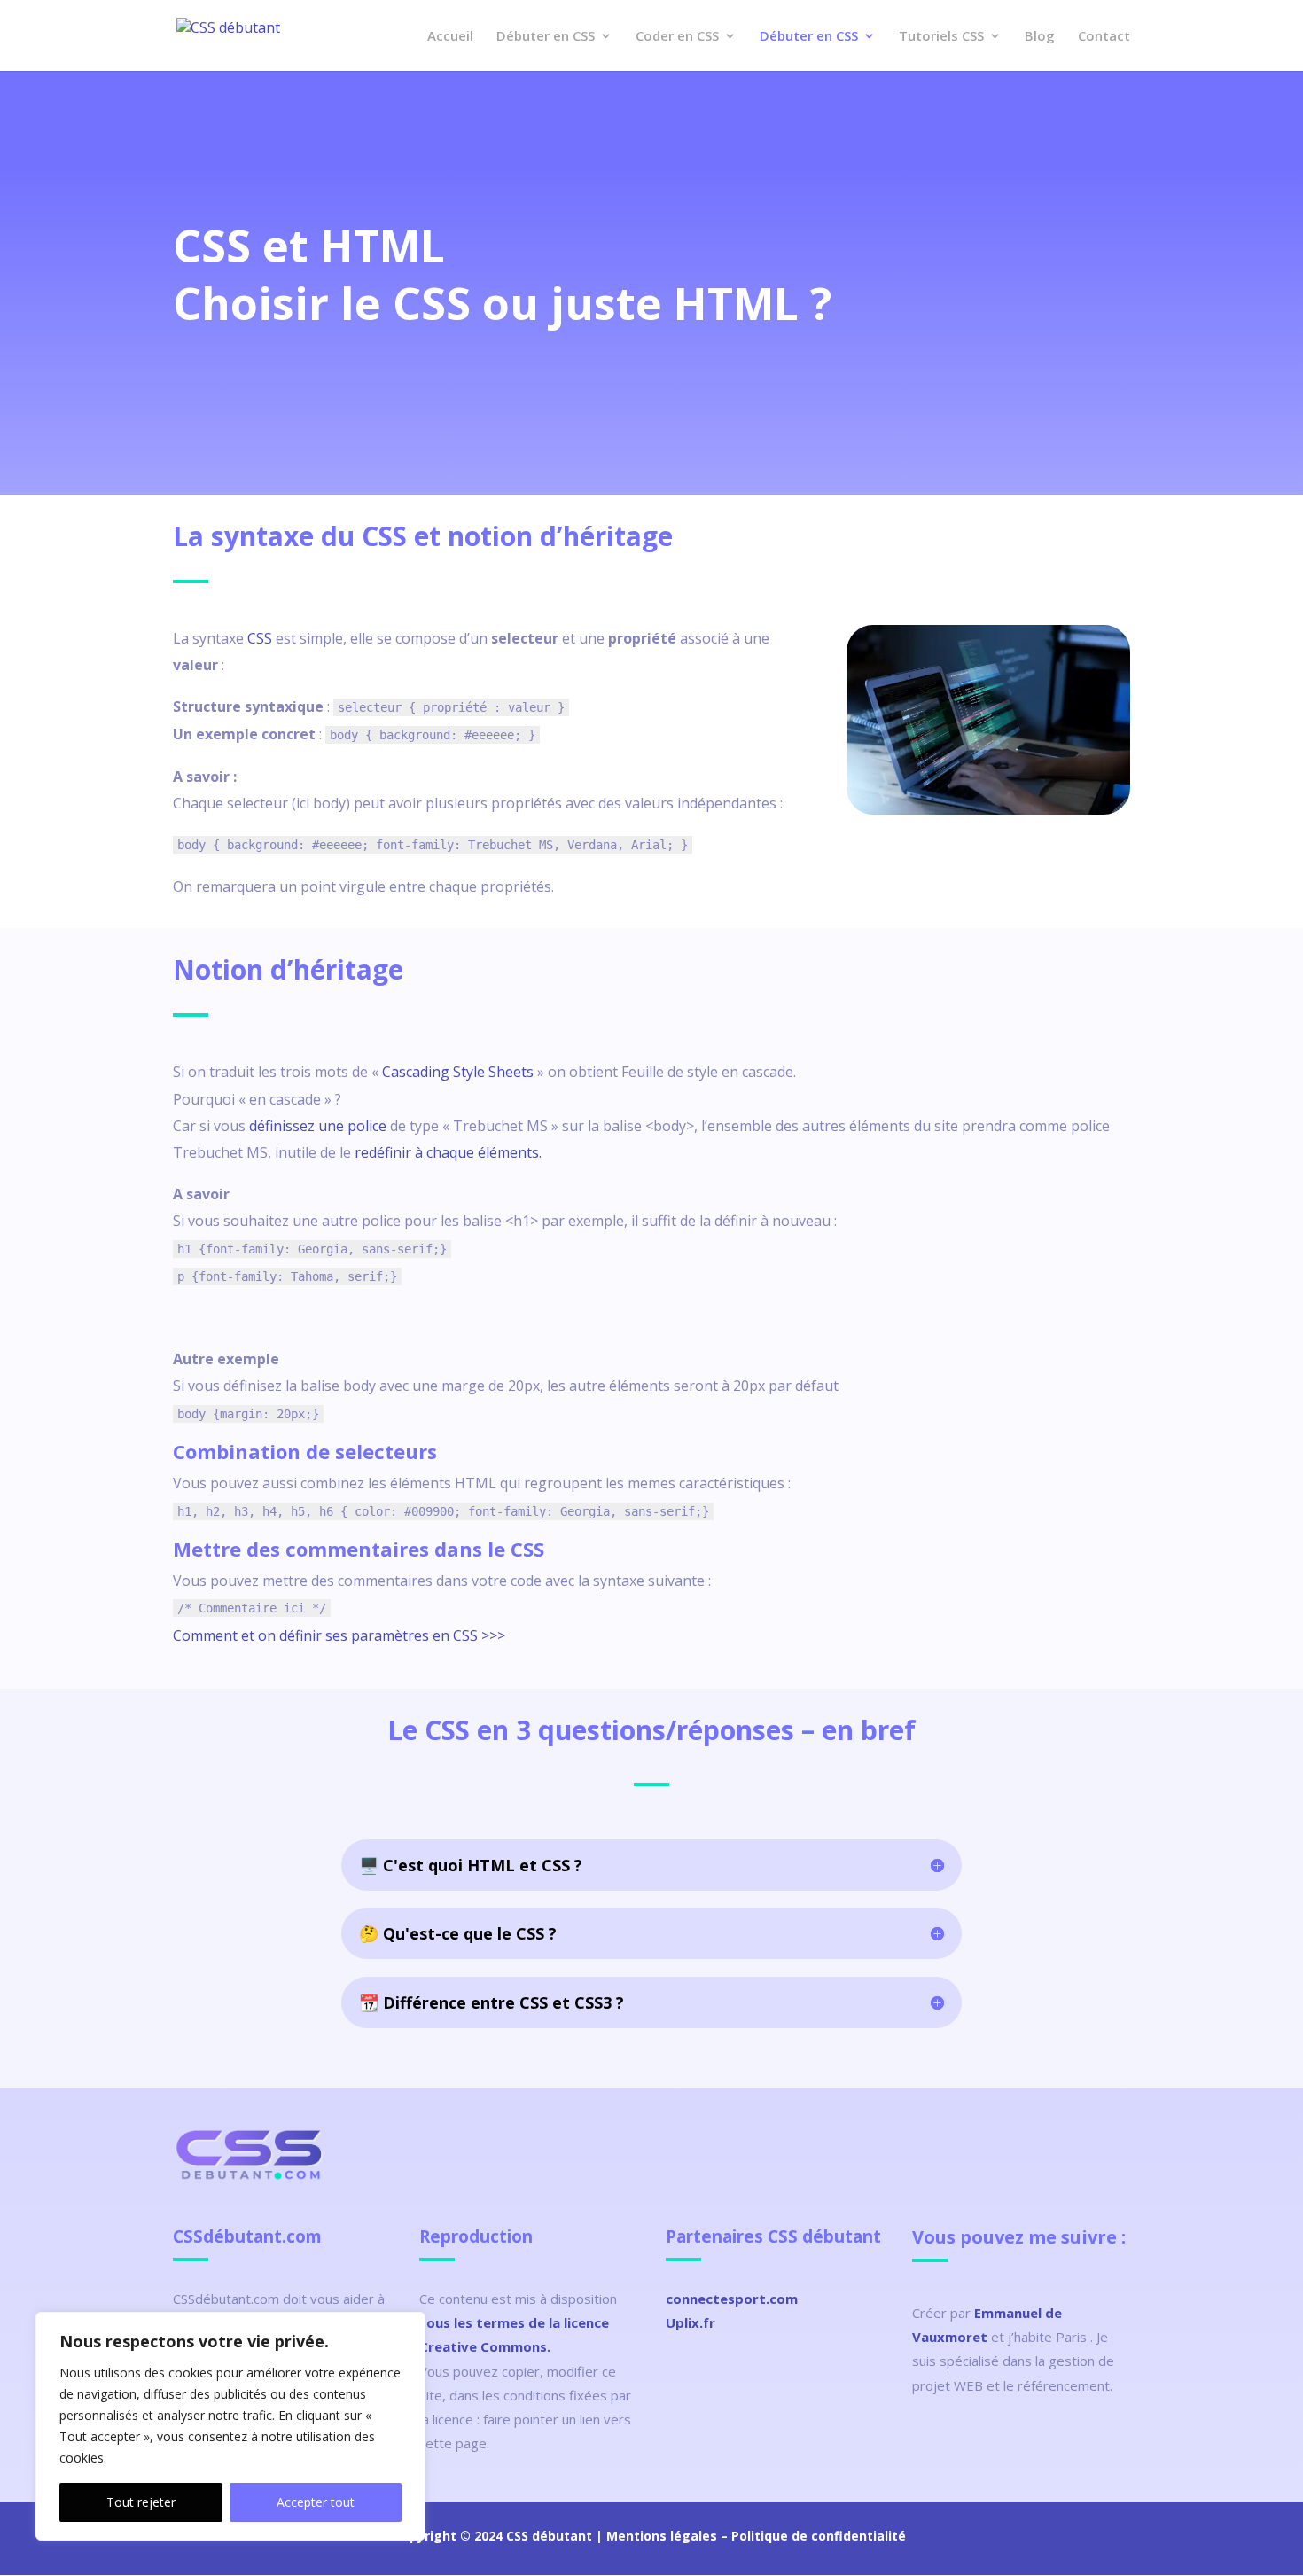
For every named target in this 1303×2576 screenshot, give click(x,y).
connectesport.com (732, 2299)
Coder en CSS (677, 37)
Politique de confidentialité (819, 2536)
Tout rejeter (141, 2502)
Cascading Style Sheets (458, 1072)
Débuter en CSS (546, 37)
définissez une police (318, 1126)
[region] (230, 2426)
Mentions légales (662, 2536)
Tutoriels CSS (941, 37)
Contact (1104, 37)
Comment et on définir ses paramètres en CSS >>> (339, 1635)
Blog (1040, 37)
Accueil (450, 37)
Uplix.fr (691, 2322)
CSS (260, 638)
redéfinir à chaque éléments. (448, 1152)
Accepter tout (316, 2502)
